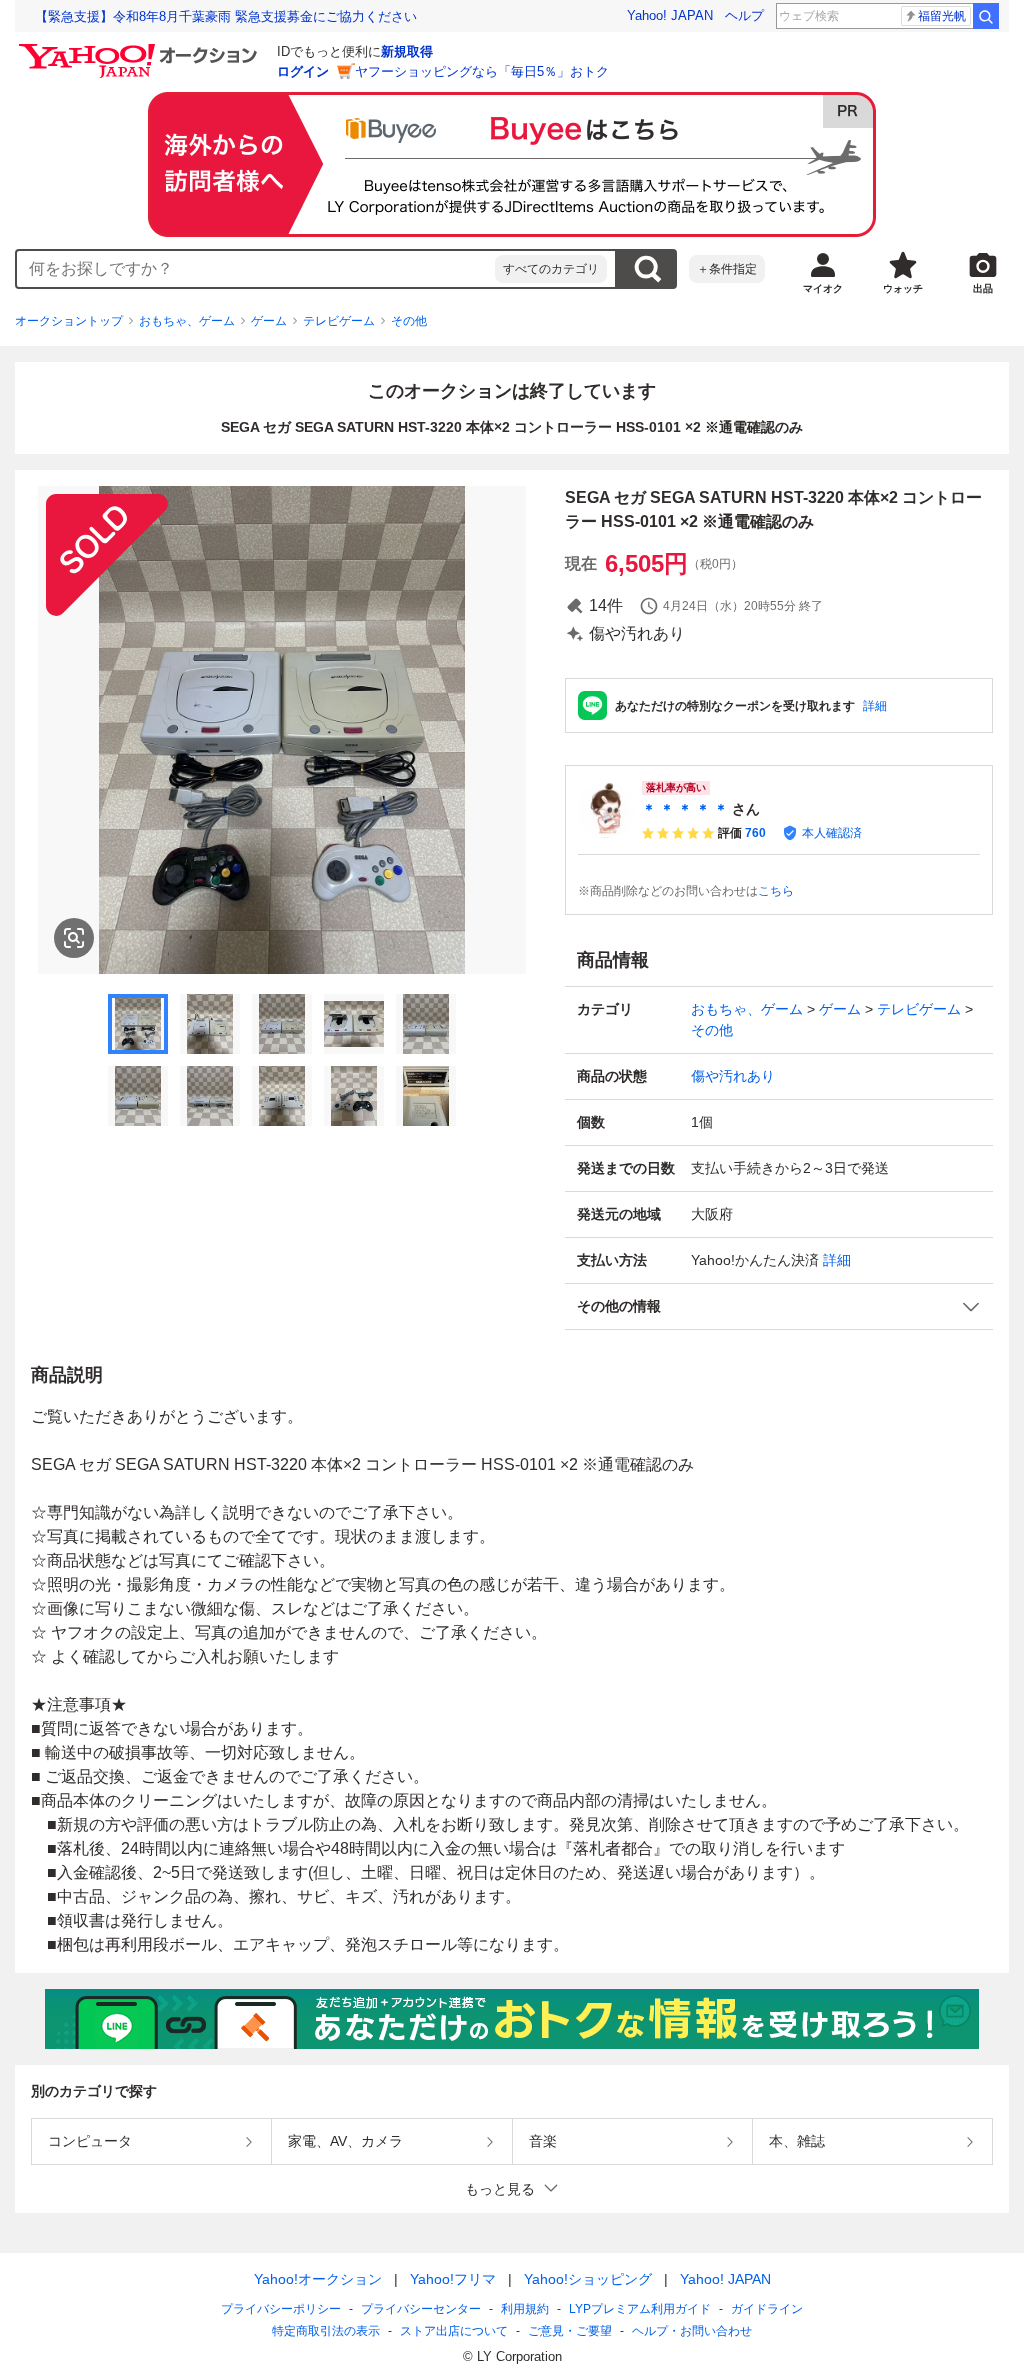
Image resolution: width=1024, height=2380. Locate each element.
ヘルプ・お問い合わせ (692, 2331)
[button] (779, 1306)
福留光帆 (942, 16)
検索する (647, 269)
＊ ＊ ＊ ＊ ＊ (685, 809)
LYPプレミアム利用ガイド (640, 2309)
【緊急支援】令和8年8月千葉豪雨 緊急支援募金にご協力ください (226, 16)
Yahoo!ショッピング (588, 2279)
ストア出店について (454, 2331)
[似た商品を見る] (74, 938)
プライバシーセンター (421, 2309)
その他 (409, 321)
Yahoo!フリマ (453, 2279)
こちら (776, 891)
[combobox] (256, 269)
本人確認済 (832, 833)
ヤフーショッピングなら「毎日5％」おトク (482, 71)
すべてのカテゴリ (551, 269)
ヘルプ (744, 15)
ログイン (303, 71)
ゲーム (269, 321)
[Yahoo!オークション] (141, 49)
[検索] (986, 16)
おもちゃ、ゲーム (187, 321)
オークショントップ (69, 321)
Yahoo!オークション (318, 2279)
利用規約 (525, 2309)
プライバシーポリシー (281, 2309)
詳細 (875, 706)
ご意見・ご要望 (570, 2331)
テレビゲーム (339, 321)
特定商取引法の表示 (326, 2331)
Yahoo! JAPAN (670, 15)
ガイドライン (767, 2309)
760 (755, 833)
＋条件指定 (727, 269)
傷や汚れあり (733, 1076)
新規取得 (407, 51)
